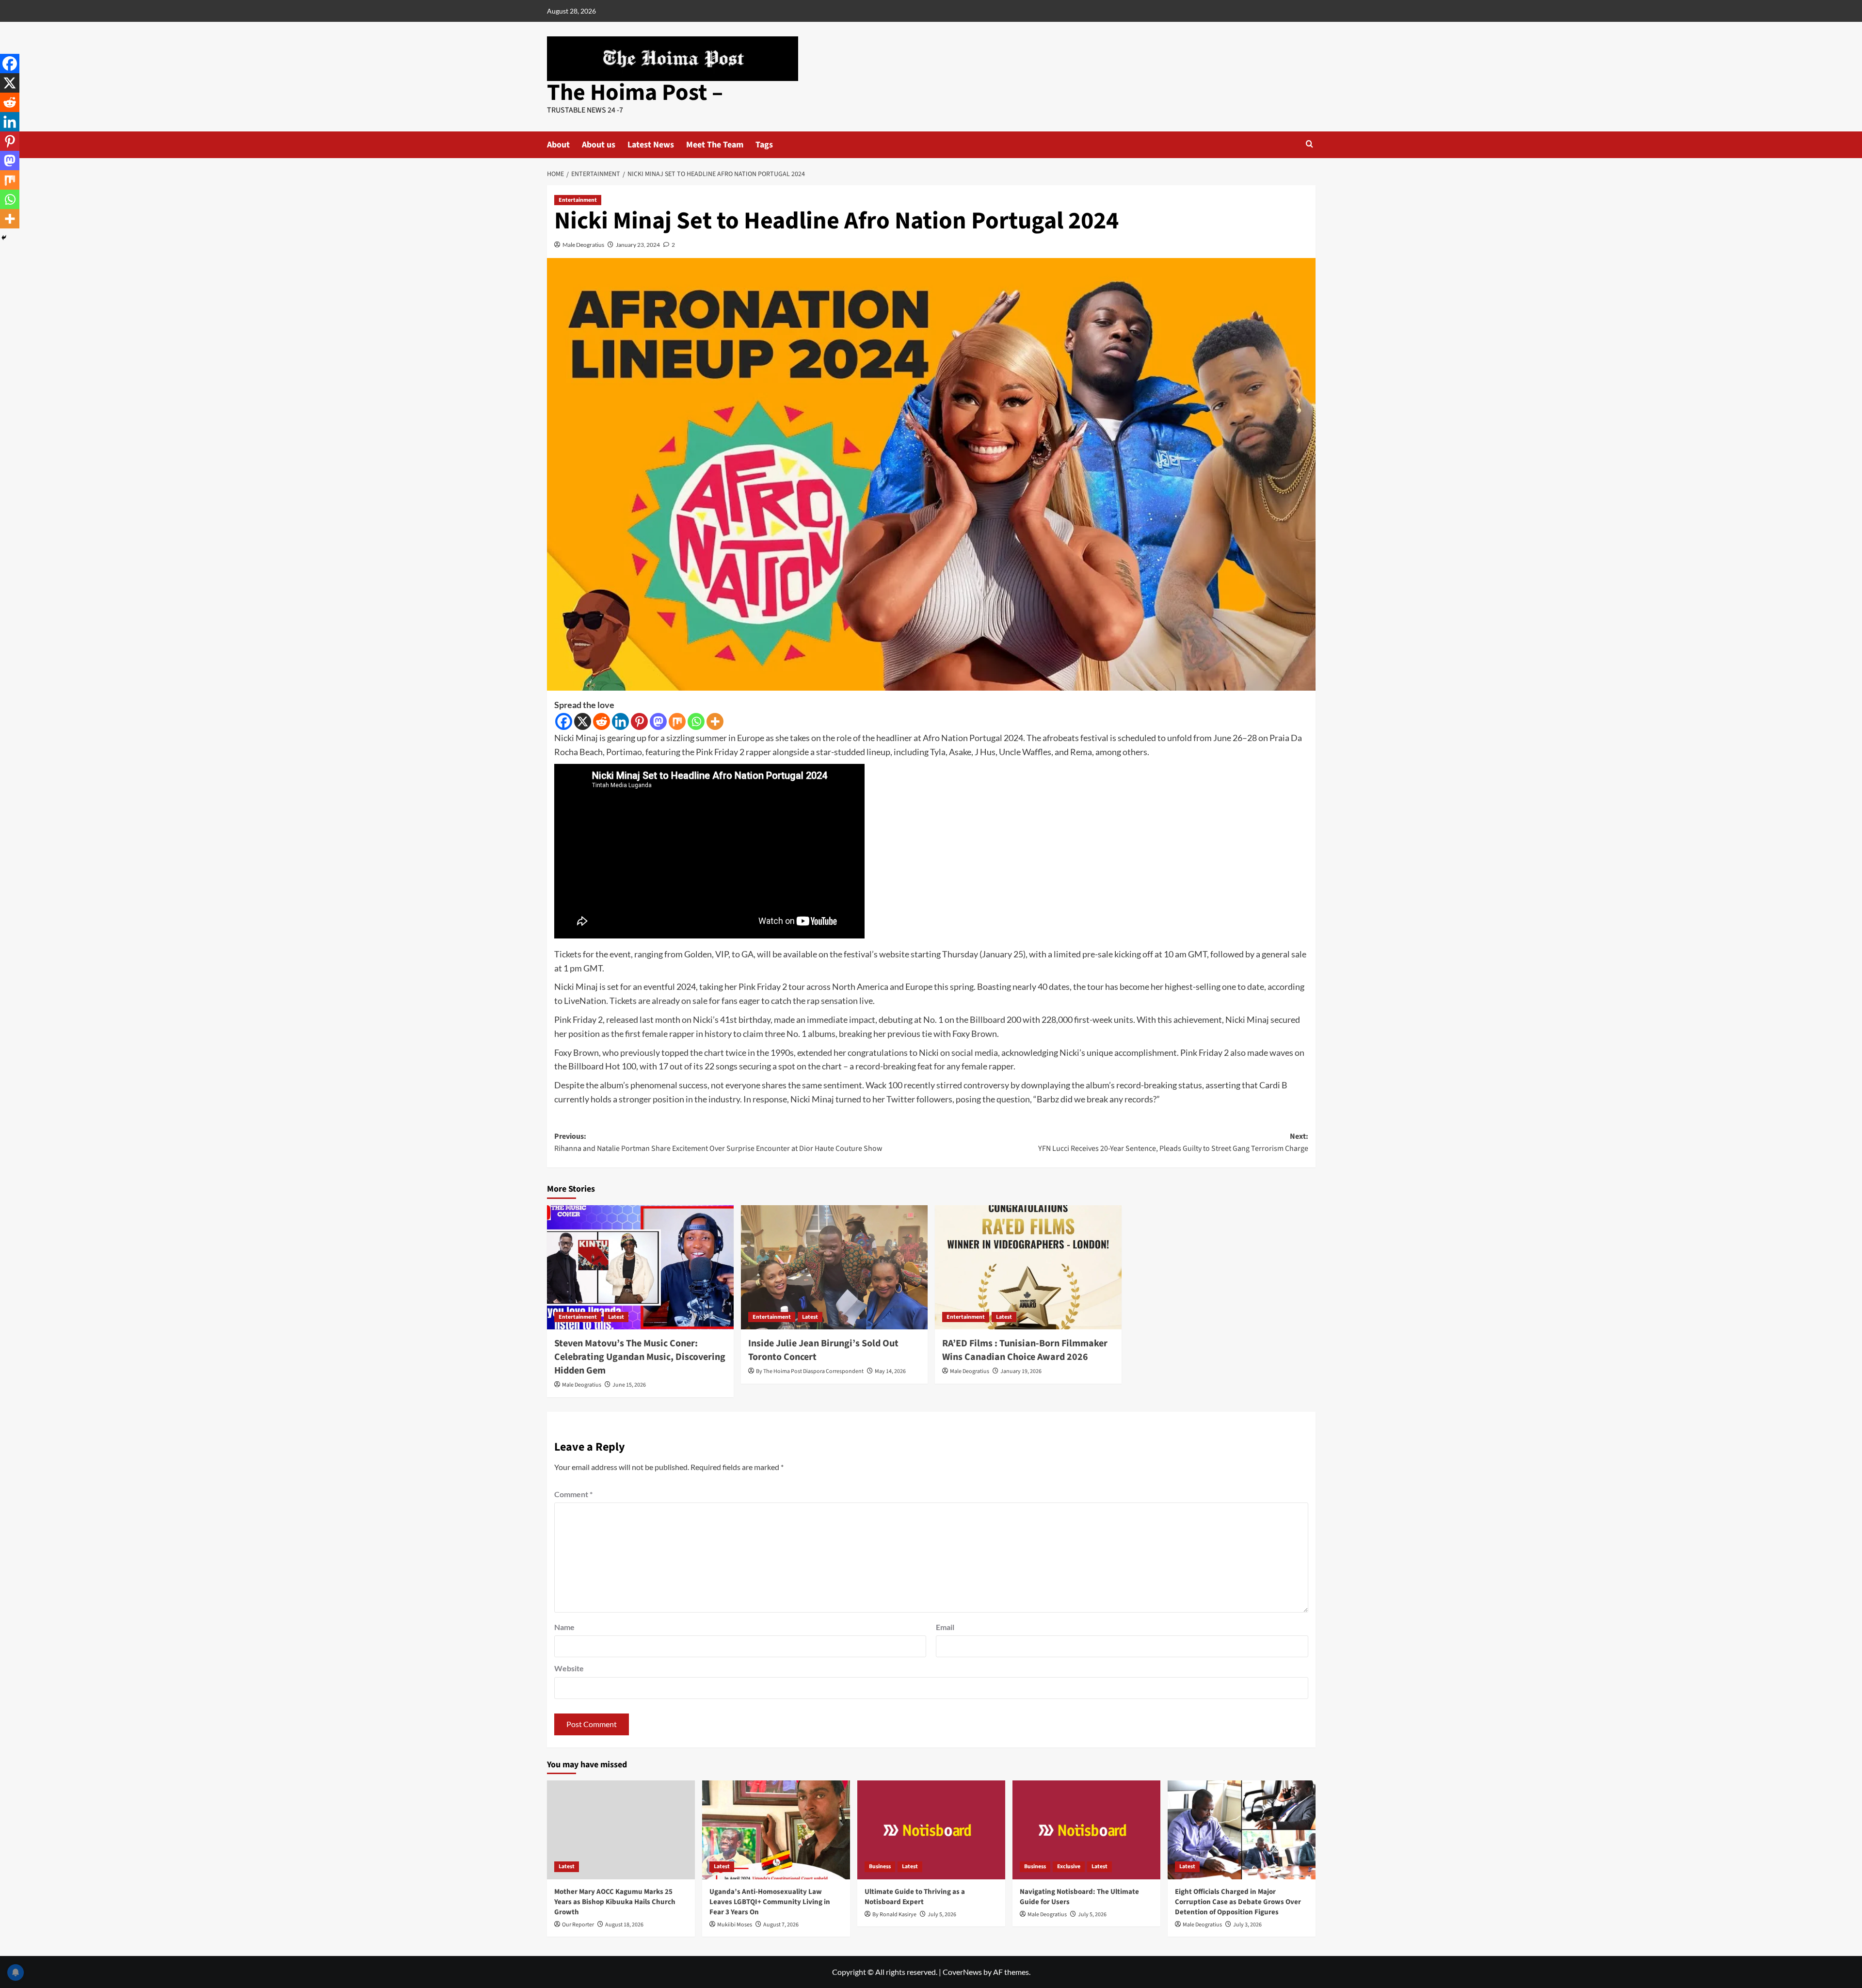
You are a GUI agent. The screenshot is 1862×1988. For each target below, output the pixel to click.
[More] (715, 721)
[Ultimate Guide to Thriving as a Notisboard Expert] (931, 1830)
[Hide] (4, 238)
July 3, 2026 (1247, 1925)
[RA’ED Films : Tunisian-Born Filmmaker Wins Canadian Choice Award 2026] (1028, 1268)
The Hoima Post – (635, 93)
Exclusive (1069, 1867)
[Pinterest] (639, 721)
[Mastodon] (658, 721)
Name (564, 1627)
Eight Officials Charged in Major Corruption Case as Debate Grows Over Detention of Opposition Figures (1238, 1902)
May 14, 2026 (890, 1371)
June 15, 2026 (629, 1385)
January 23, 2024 (638, 245)
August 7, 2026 (781, 1925)
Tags (764, 145)
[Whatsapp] (696, 721)
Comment (573, 1494)
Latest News (651, 145)
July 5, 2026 (942, 1915)
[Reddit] (602, 721)
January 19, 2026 (1021, 1371)
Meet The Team (715, 145)
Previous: (718, 1143)
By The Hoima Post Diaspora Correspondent (810, 1371)
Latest (616, 1317)
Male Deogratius (583, 245)
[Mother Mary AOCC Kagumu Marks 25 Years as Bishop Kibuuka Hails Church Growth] (621, 1830)
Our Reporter (578, 1925)
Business (880, 1867)
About (558, 145)
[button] (1309, 144)
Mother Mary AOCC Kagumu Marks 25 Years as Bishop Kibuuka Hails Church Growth (615, 1902)
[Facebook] (564, 721)
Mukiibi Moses (735, 1925)
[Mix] (677, 721)
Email (945, 1627)
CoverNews (962, 1972)
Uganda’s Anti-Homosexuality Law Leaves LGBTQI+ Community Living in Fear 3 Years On (770, 1902)
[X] (583, 721)
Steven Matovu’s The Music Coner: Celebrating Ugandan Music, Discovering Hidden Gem (640, 1357)
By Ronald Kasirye (894, 1915)
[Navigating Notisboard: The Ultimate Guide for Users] (1086, 1830)
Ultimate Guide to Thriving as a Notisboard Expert (915, 1897)
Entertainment (578, 200)
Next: (1173, 1143)
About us (599, 145)
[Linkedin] (620, 721)
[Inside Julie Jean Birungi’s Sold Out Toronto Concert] (834, 1268)
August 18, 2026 (624, 1925)
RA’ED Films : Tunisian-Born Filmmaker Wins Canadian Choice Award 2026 (1025, 1350)
